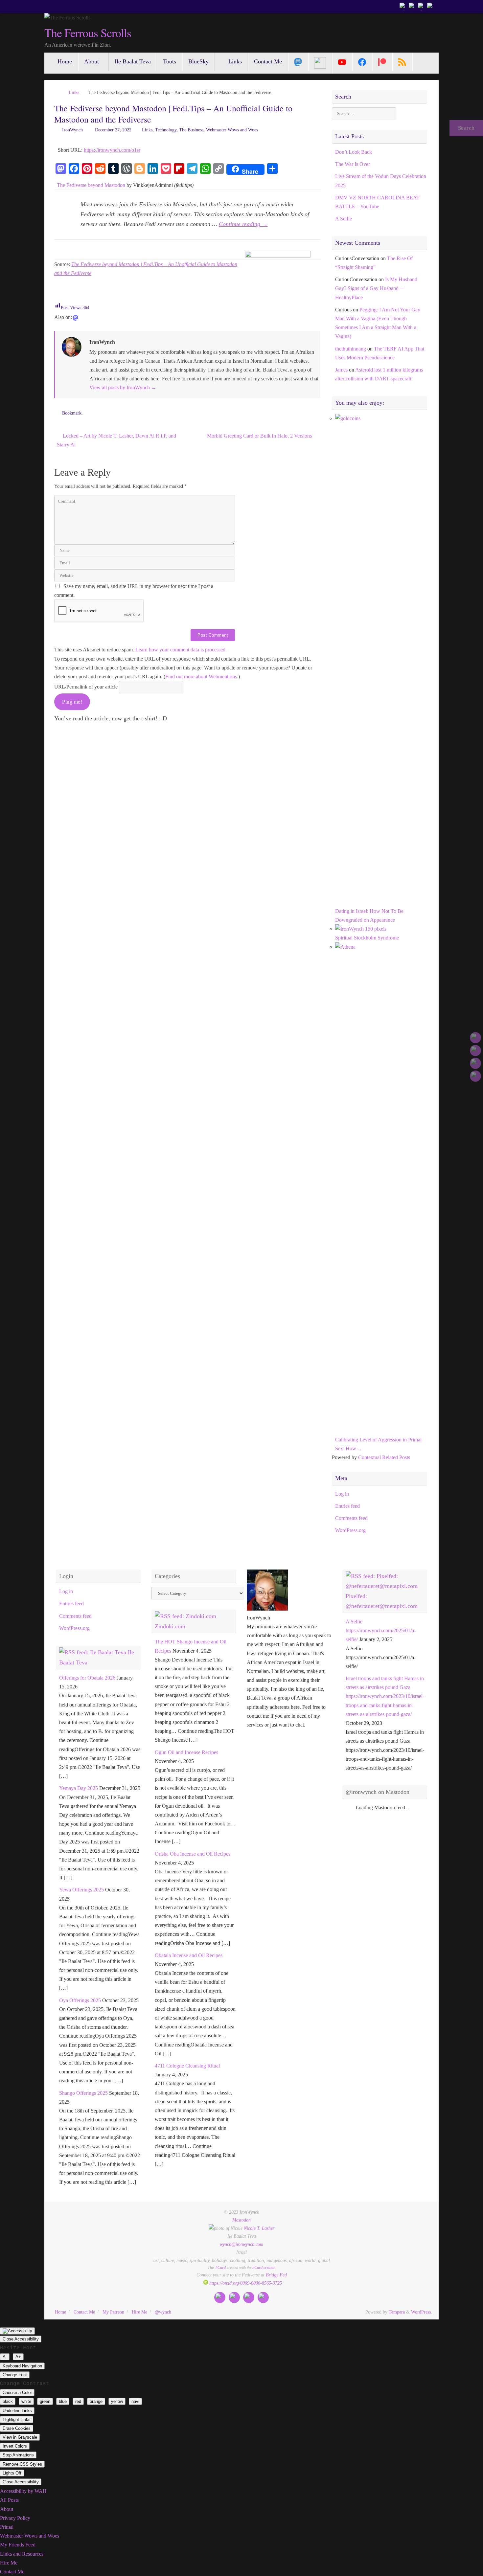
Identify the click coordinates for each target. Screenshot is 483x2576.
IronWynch (72, 130)
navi (135, 2401)
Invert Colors (15, 2446)
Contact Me (84, 2312)
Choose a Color (17, 2393)
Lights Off (12, 2473)
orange (96, 2401)
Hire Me (139, 2312)
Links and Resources (22, 2554)
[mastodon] (76, 318)
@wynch (163, 2312)
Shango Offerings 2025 (83, 2093)
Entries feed (347, 1506)
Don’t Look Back (354, 152)
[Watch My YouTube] (422, 6)
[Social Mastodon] (298, 62)
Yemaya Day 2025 (79, 1788)
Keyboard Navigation (22, 2366)
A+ (18, 2357)
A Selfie (344, 219)
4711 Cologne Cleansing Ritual (187, 2066)
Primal (7, 2527)
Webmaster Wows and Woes (232, 130)
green (45, 2401)
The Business (191, 130)
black (8, 2401)
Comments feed (351, 1518)
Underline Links (17, 2411)
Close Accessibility (21, 2339)
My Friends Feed (18, 2545)
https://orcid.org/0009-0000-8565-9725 (245, 2283)
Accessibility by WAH (23, 2491)
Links (74, 92)
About (7, 2509)
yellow (117, 2401)
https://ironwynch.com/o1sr (112, 150)
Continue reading (243, 224)
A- (5, 2357)
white (26, 2401)
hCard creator (264, 2268)
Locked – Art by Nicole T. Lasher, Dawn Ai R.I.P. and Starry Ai (116, 440)
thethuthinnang (351, 349)
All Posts (9, 2500)
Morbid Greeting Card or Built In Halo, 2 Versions (260, 436)
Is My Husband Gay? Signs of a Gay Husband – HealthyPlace (376, 288)
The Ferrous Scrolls (88, 33)
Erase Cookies (17, 2428)
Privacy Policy (15, 2518)
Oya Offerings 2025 (80, 2000)
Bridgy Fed (276, 2275)
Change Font (15, 2375)
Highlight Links (17, 2419)
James (341, 370)
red (78, 2401)
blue (63, 2401)
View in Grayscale (20, 2437)
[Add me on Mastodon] (403, 6)
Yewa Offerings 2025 (81, 1890)
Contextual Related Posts (384, 1457)
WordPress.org (350, 1530)
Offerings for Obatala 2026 (87, 1678)
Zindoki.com (170, 1626)
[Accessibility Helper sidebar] (17, 2331)
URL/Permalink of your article (86, 687)
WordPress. (422, 2312)
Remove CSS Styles (22, 2464)
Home (60, 2312)
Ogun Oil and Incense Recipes (186, 1752)
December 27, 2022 (113, 130)
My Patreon (113, 2312)
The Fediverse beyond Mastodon (91, 185)
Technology (166, 130)
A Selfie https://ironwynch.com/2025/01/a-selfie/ (381, 1630)
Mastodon (241, 2220)
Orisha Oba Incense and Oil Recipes (193, 1854)
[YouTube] (342, 62)
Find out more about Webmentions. (202, 677)
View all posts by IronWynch (123, 387)
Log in (342, 1494)
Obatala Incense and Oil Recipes (189, 1955)
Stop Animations (18, 2455)
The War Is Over (353, 164)
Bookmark (72, 413)
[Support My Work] (431, 6)
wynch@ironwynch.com (241, 2244)
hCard (221, 2268)
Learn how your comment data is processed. (181, 650)
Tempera (397, 2312)
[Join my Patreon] (412, 6)
